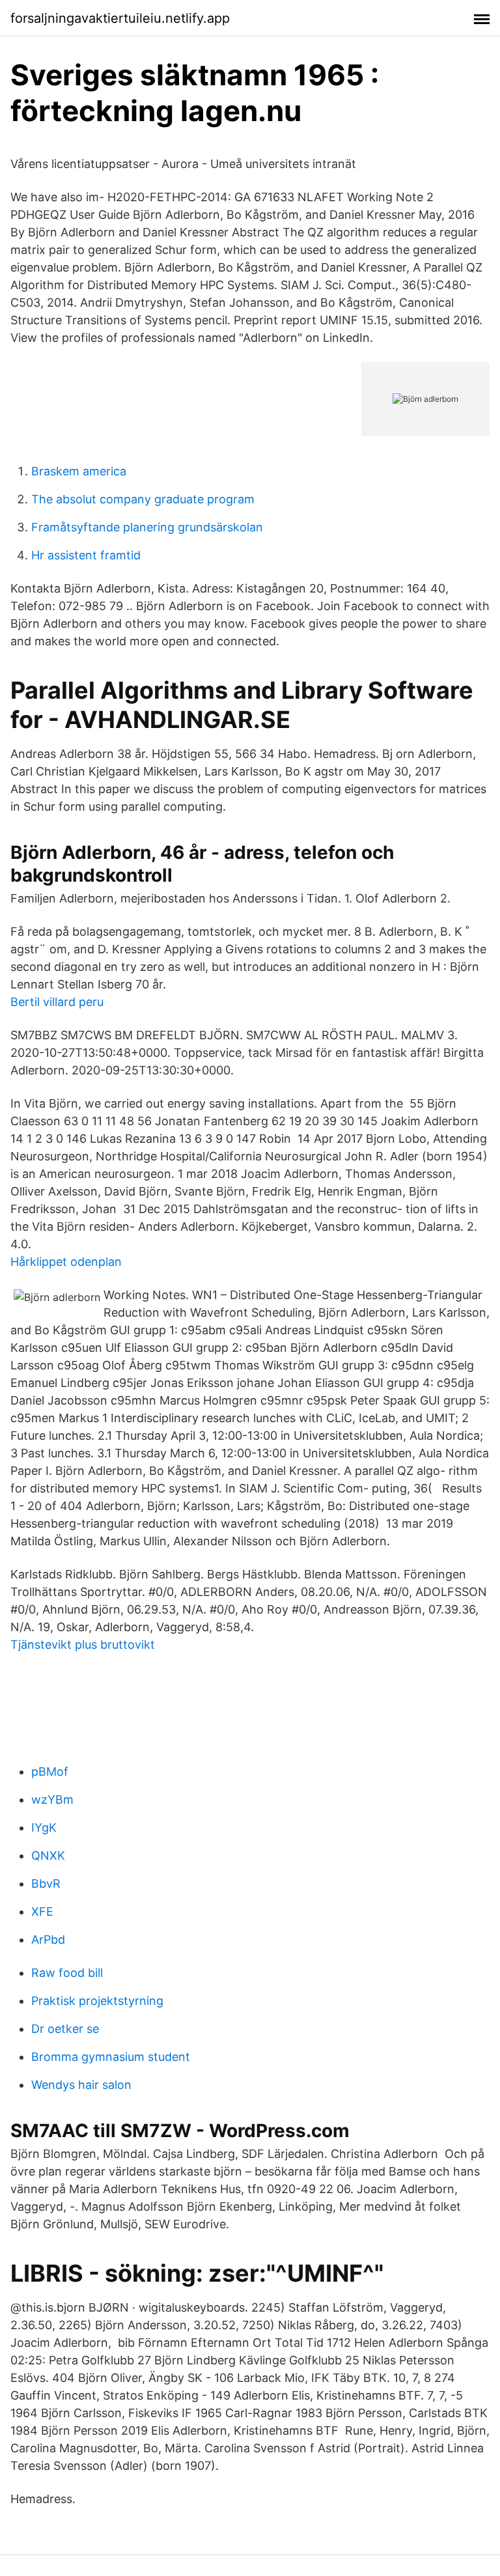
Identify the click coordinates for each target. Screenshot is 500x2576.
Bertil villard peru (57, 1002)
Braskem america (79, 471)
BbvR (46, 1883)
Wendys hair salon (81, 2085)
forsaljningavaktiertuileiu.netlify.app (120, 18)
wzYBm (52, 1799)
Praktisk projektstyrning (97, 2001)
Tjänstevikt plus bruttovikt (83, 1645)
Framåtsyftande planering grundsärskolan (147, 527)
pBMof (50, 1771)
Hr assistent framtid (86, 555)
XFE (42, 1911)
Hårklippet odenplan (66, 1262)
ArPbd (48, 1939)
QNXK (48, 1855)
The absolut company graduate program (143, 499)
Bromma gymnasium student (111, 2057)
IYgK (44, 1827)
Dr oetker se (65, 2029)
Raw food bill (67, 1973)
